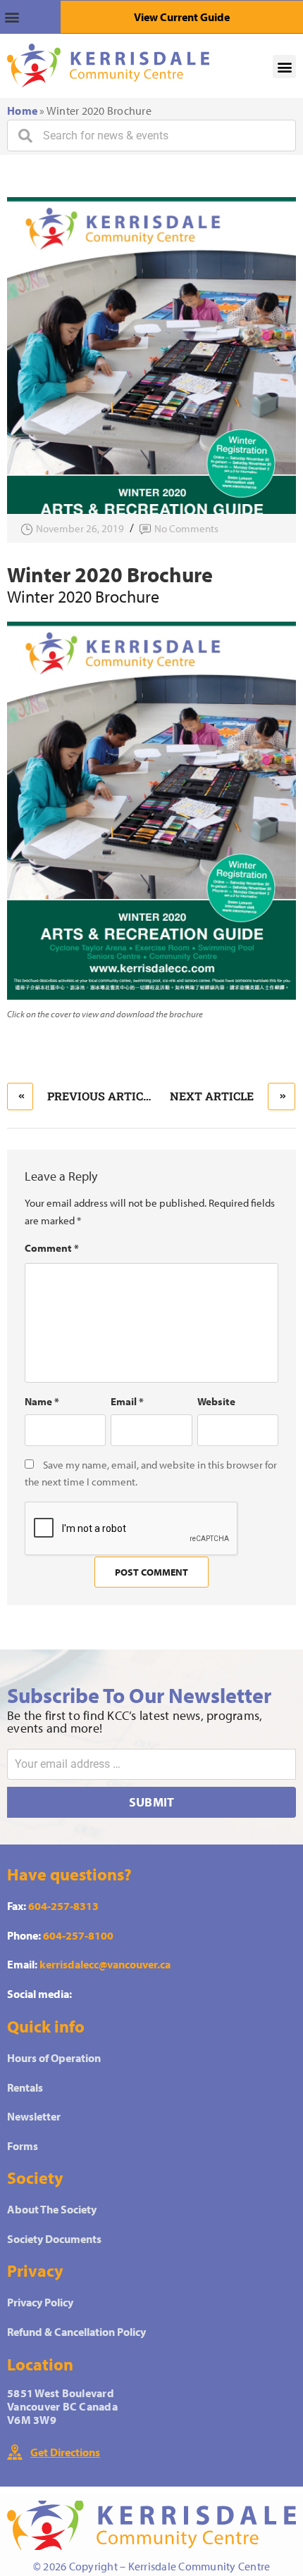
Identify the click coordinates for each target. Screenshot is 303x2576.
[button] (30, 17)
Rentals (25, 2087)
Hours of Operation (54, 2058)
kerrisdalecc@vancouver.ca (105, 1964)
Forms (23, 2146)
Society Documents (54, 2239)
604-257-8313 (63, 1906)
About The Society (52, 2209)
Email (127, 1401)
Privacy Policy (40, 2302)
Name (42, 1401)
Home (22, 111)
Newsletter (34, 2116)
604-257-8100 (78, 1935)
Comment (52, 1248)
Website (216, 1401)
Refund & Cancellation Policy (76, 2332)
